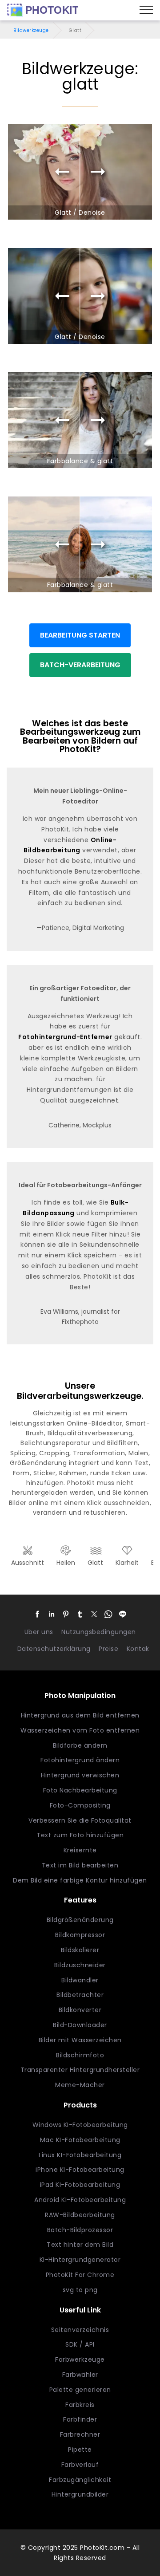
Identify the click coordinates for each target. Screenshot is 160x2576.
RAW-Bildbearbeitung (80, 2215)
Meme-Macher (80, 2085)
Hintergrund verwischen (80, 1775)
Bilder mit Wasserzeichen (80, 2040)
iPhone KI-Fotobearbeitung (80, 2170)
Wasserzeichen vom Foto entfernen (80, 1730)
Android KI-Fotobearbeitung (80, 2200)
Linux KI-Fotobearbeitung (80, 2155)
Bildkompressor (80, 1935)
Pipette (80, 2450)
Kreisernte (80, 1850)
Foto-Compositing (80, 1805)
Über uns (39, 1632)
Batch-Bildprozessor (80, 2230)
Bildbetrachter (80, 1995)
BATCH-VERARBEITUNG (80, 665)
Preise (108, 1649)
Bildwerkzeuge (31, 30)
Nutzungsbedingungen (99, 1632)
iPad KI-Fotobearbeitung (80, 2185)
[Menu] (146, 10)
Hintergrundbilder (80, 2494)
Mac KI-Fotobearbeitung (80, 2140)
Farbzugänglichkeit (80, 2480)
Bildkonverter (80, 2010)
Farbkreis (80, 2405)
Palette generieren (80, 2390)
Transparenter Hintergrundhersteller (80, 2070)
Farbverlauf (80, 2465)
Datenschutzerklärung (54, 1649)
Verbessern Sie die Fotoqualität (80, 1820)
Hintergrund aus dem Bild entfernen (80, 1715)
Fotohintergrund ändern (80, 1760)
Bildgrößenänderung (80, 1920)
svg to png (80, 2290)
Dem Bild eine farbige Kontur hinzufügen (80, 1880)
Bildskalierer (80, 1950)
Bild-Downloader (80, 2025)
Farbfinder (80, 2419)
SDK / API (80, 2344)
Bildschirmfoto (80, 2055)
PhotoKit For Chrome (80, 2275)
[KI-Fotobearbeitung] (43, 10)
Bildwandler (80, 1980)
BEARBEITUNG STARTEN (80, 635)
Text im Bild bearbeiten (80, 1865)
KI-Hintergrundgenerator (80, 2260)
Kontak (138, 1649)
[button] (37, 1614)
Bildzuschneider (80, 1965)
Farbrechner (80, 2434)
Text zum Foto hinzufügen (80, 1835)
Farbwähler (80, 2375)
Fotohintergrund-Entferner (65, 1037)
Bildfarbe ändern (80, 1745)
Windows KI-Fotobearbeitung (80, 2125)
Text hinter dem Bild (80, 2245)
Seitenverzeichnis (80, 2330)
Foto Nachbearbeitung (80, 1790)
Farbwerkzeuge (80, 2359)
